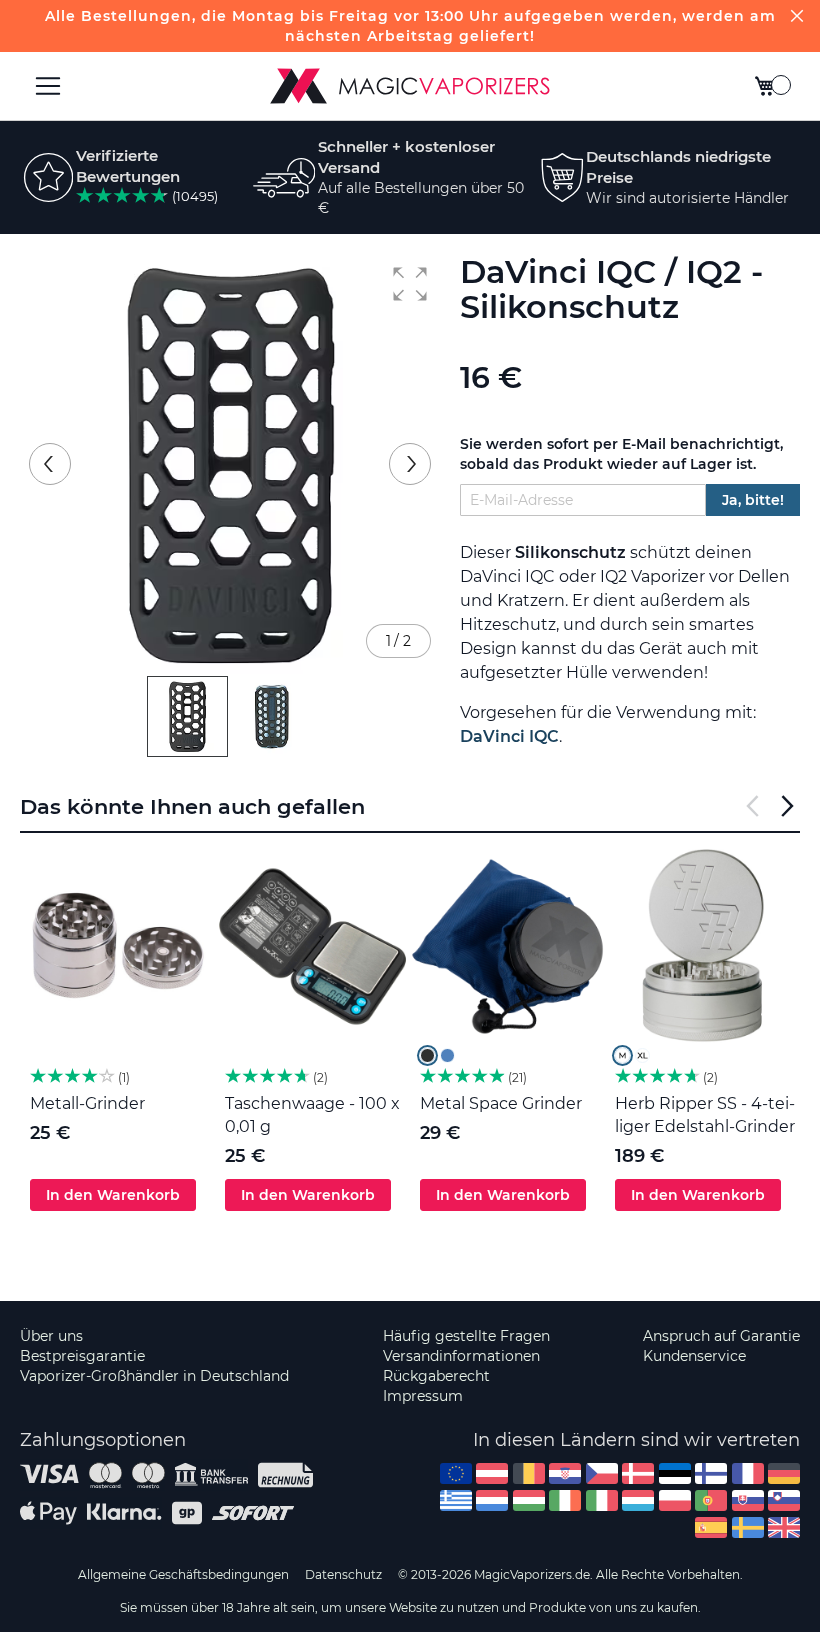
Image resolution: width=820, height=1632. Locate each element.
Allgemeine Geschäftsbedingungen (183, 1574)
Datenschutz (343, 1574)
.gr (456, 1500)
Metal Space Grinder (501, 1103)
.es (711, 1527)
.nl (492, 1500)
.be (529, 1473)
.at (492, 1473)
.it (602, 1500)
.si (784, 1500)
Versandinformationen (461, 1356)
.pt (711, 1500)
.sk (748, 1500)
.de (784, 1473)
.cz (602, 1473)
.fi (711, 1473)
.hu (529, 1500)
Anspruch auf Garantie (721, 1336)
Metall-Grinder (87, 1103)
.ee (675, 1473)
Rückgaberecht (436, 1376)
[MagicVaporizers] (410, 86)
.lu (638, 1500)
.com (456, 1473)
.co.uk (784, 1527)
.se (748, 1527)
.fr (748, 1473)
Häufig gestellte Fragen (466, 1336)
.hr (565, 1473)
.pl (675, 1500)
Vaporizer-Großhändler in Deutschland (154, 1376)
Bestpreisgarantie (82, 1356)
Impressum (423, 1396)
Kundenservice (694, 1356)
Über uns (51, 1336)
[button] (410, 284)
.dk (638, 1473)
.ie (565, 1500)
